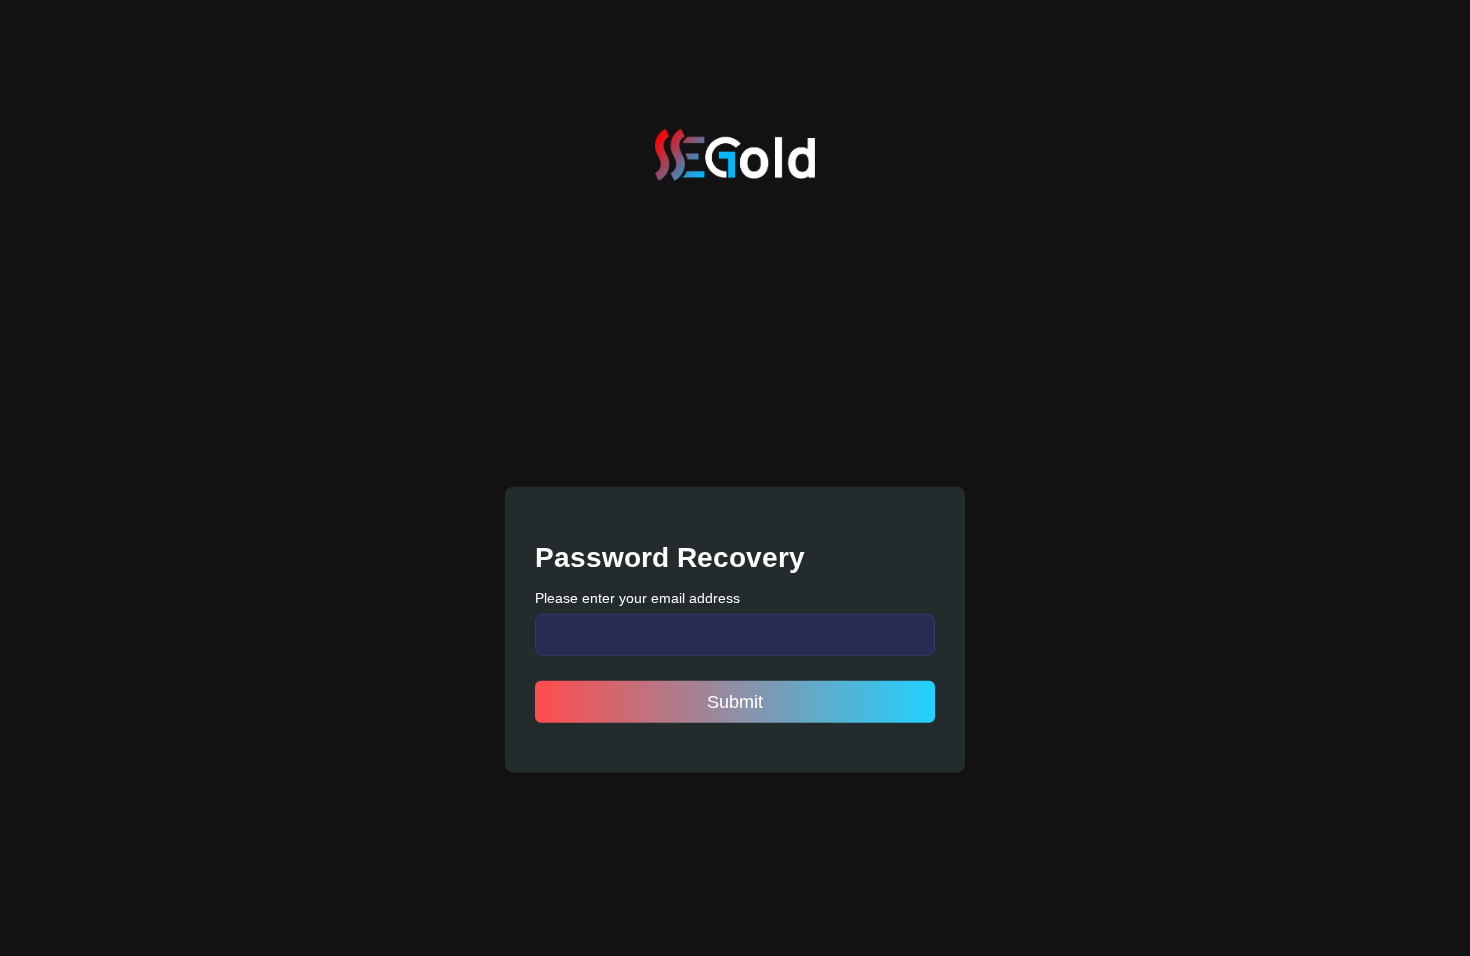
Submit (735, 701)
